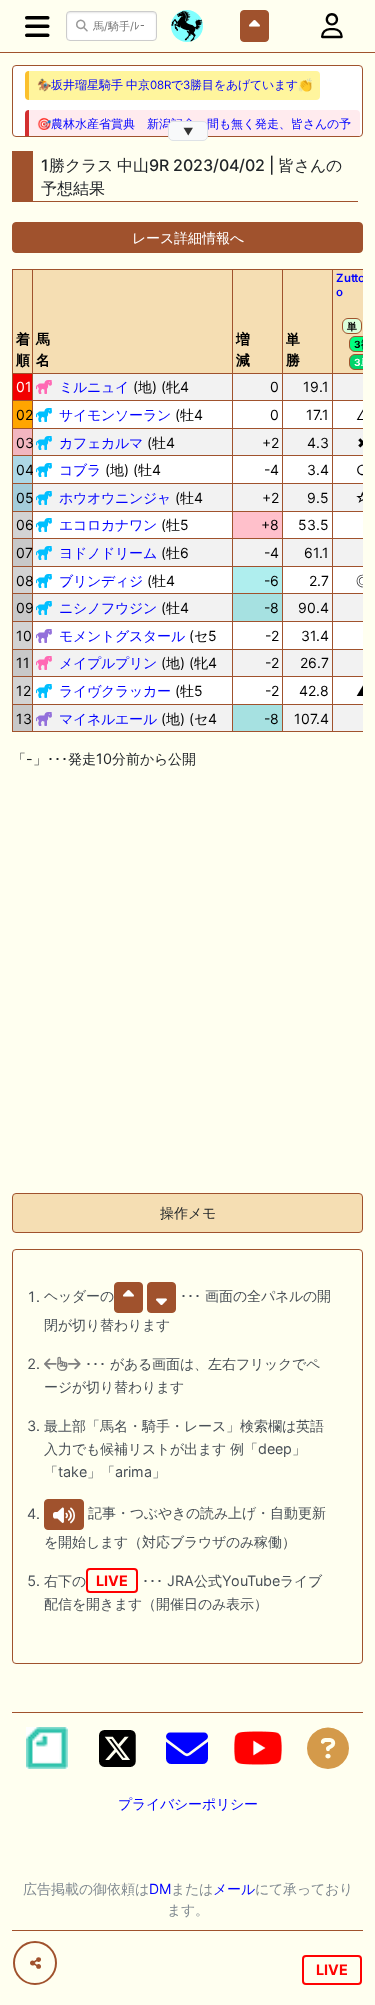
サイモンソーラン (115, 414)
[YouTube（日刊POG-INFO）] (258, 1748)
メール (234, 1888)
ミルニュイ (94, 386)
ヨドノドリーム (108, 552)
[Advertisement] (187, 989)
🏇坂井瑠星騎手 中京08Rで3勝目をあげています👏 (174, 85)
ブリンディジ (101, 580)
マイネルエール (108, 718)
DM (160, 1888)
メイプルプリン (108, 662)
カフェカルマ (101, 442)
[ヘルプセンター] (328, 1748)
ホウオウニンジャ (115, 497)
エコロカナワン (108, 524)
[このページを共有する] (35, 1963)
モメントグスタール (122, 635)
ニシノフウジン (108, 607)
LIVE (332, 1969)
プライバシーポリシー (188, 1803)
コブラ (80, 469)
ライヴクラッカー (115, 690)
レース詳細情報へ (188, 237)
